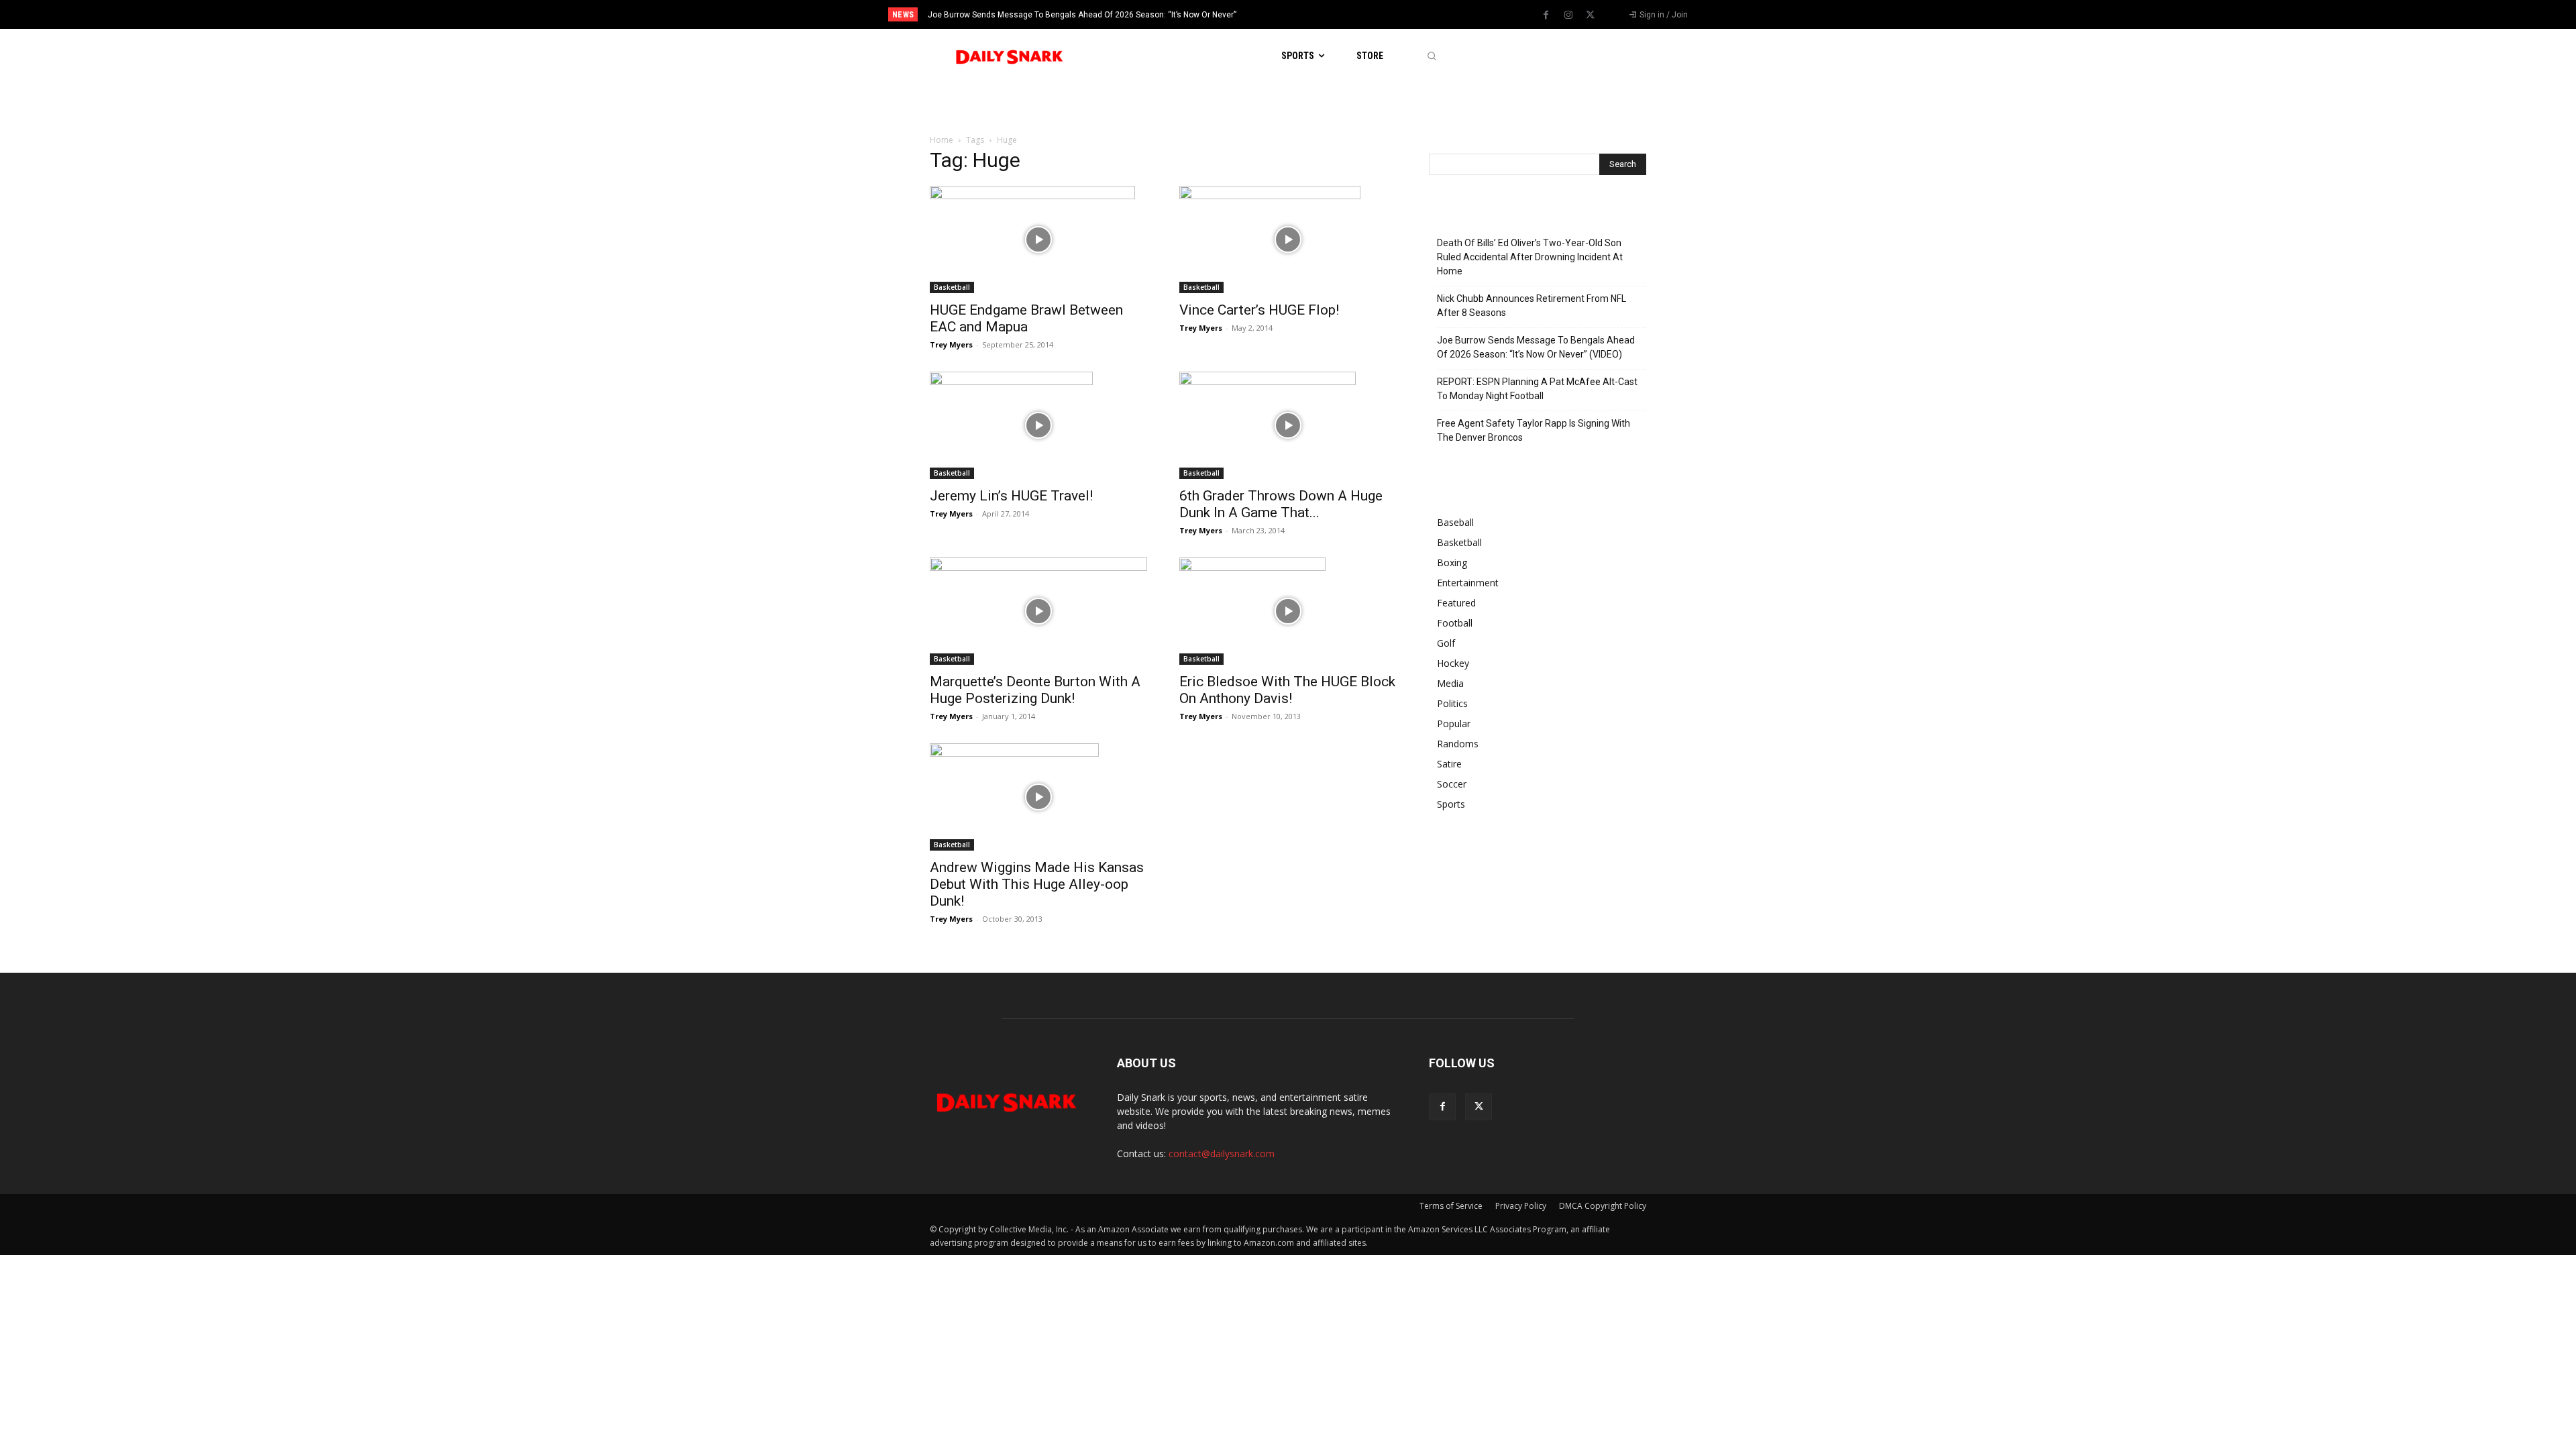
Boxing (1452, 562)
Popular (1454, 723)
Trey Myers (951, 344)
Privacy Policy (1521, 1206)
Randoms (1458, 744)
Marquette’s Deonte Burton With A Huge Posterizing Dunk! (1035, 690)
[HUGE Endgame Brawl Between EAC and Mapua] (1038, 239)
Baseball (1455, 522)
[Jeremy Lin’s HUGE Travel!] (1038, 425)
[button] (1431, 56)
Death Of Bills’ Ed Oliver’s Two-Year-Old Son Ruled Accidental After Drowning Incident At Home (1530, 257)
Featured (1456, 603)
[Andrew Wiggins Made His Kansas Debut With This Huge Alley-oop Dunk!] (1038, 797)
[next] (1333, 14)
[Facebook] (1546, 15)
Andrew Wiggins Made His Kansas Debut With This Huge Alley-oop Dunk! (1037, 884)
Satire (1449, 764)
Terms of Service (1451, 1206)
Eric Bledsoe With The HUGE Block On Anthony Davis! (1287, 690)
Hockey (1453, 663)
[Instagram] (1568, 15)
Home (942, 140)
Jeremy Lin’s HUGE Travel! (1011, 496)
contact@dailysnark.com (1222, 1153)
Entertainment (1468, 583)
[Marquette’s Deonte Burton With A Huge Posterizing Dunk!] (1038, 611)
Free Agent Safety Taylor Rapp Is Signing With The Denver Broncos (1534, 430)
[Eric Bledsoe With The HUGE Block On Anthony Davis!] (1288, 611)
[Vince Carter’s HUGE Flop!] (1288, 239)
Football (1455, 623)
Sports (1451, 804)
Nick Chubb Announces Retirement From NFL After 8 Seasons (1532, 306)
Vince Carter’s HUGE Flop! (1259, 310)
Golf (1446, 643)
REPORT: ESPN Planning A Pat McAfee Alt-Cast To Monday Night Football (1537, 389)
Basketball (952, 287)
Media (1450, 683)
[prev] (1311, 14)
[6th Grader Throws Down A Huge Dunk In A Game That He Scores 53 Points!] (1288, 425)
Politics (1452, 703)
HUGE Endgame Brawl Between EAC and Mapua (1026, 318)
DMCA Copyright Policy (1603, 1206)
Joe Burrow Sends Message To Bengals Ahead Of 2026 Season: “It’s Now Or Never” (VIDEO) (1536, 347)
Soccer (1452, 784)
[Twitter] (1591, 15)
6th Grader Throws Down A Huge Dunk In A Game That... (1281, 504)
